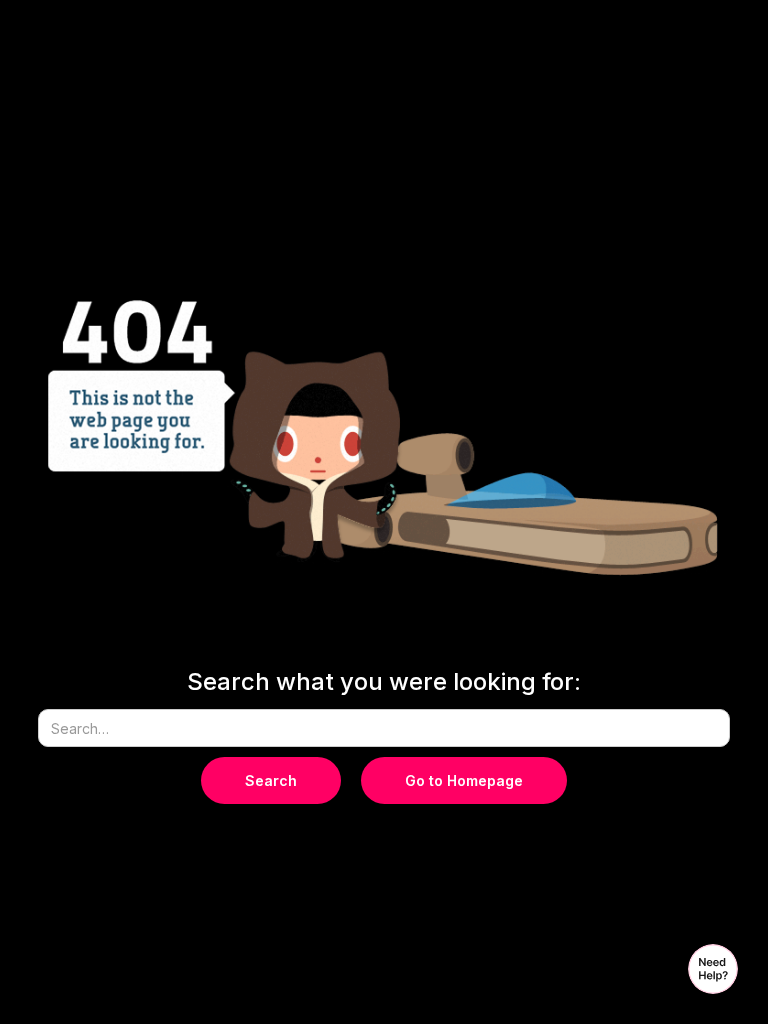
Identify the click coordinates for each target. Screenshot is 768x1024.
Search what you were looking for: (384, 682)
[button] (713, 969)
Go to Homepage (464, 780)
